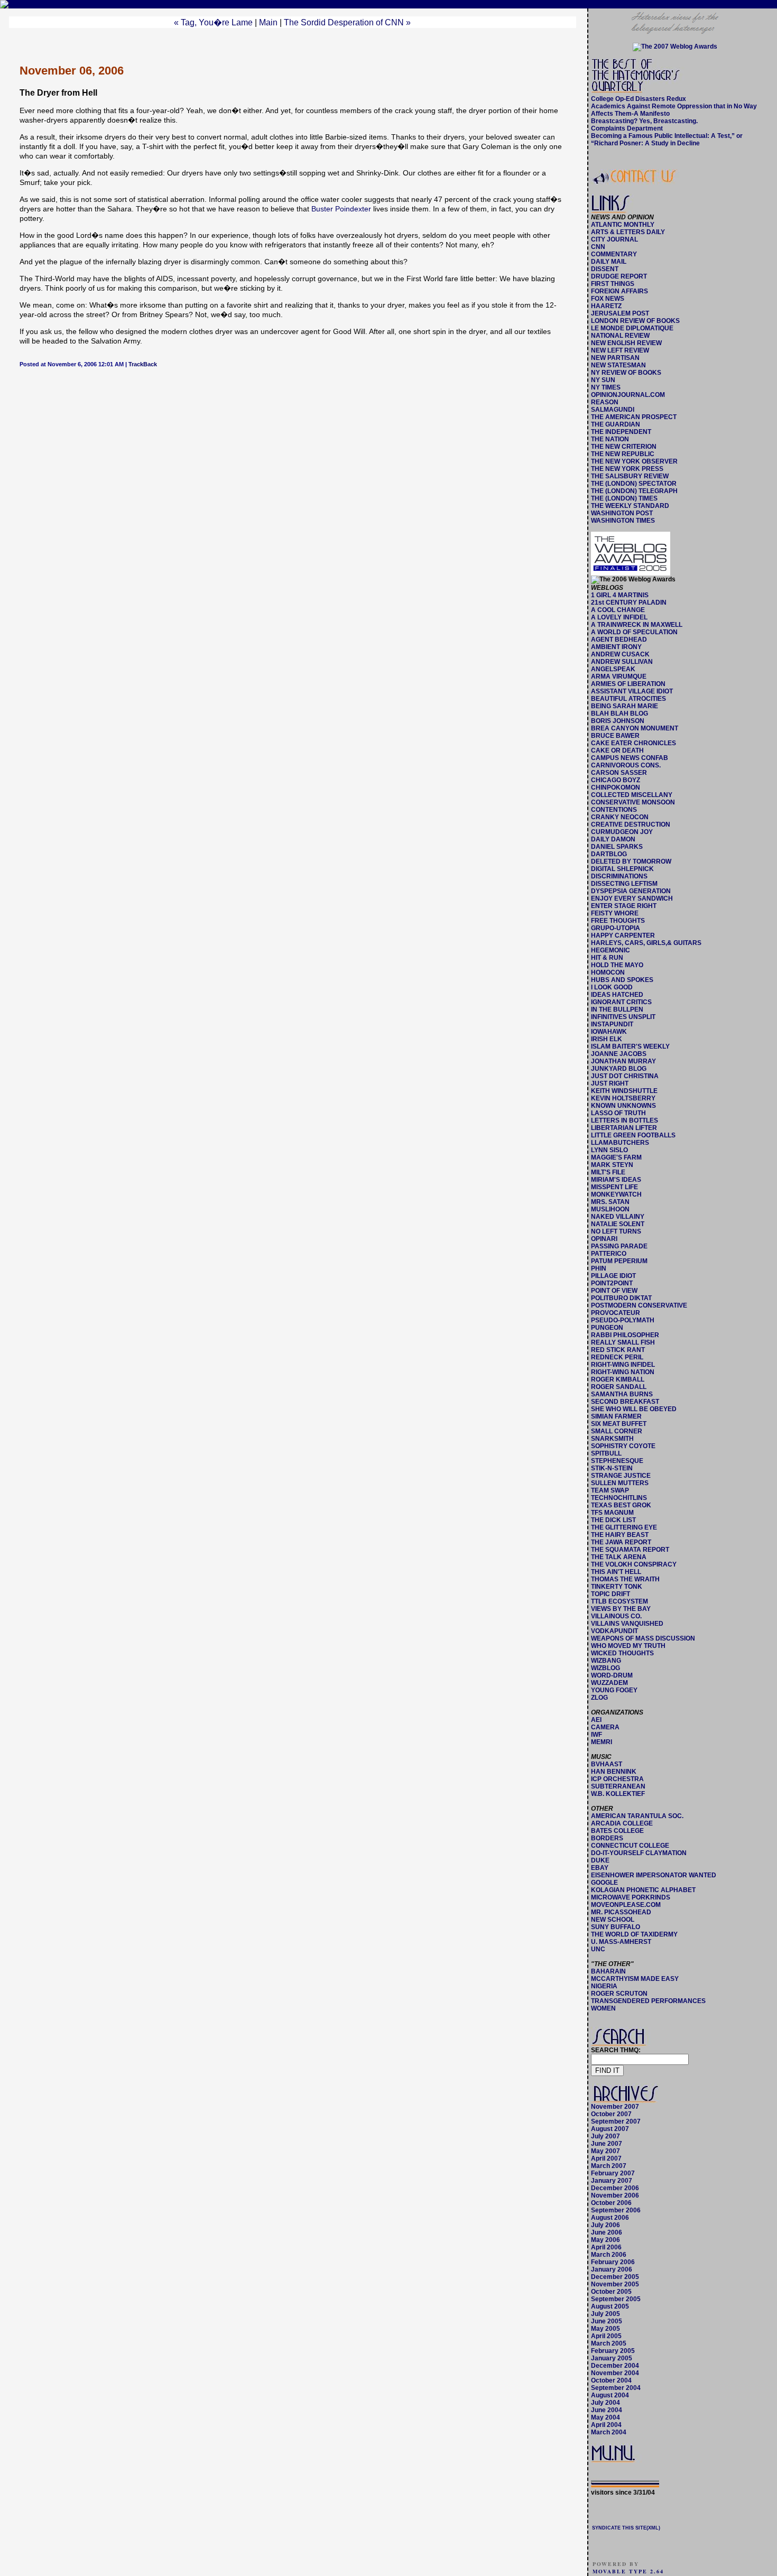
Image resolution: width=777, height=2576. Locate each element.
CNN (598, 247)
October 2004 (611, 2380)
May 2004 (605, 2417)
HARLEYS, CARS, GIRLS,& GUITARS (646, 943)
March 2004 (609, 2432)
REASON (605, 402)
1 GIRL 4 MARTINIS (620, 595)
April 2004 (606, 2425)
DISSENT (605, 269)
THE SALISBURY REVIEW (630, 476)
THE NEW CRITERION (624, 447)
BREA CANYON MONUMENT (635, 728)
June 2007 (607, 2144)
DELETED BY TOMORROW (631, 861)
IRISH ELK (607, 1039)
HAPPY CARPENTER (623, 935)
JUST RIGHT (610, 1083)
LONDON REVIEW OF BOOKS (635, 321)
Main (268, 22)
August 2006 (610, 2218)
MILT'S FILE (608, 1172)
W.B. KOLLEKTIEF (618, 1794)
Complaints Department (627, 128)
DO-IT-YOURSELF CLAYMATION (639, 1853)
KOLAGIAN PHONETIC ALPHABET (643, 1890)
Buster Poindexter (341, 209)
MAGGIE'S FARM (616, 1157)
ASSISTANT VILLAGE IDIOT (632, 691)
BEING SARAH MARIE (625, 706)
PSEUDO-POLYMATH (623, 1320)
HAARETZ (606, 306)
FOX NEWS (608, 299)
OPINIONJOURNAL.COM (628, 395)
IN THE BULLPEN (617, 1009)
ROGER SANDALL (619, 1387)
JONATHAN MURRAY (623, 1061)
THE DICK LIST (613, 1520)
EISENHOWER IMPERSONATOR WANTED (654, 1875)
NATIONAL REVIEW (620, 336)
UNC (598, 1949)
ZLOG (599, 1698)
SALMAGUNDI (613, 410)
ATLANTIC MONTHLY (623, 225)
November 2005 (615, 2284)
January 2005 (612, 2358)
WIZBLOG (605, 1668)
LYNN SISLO (609, 1150)
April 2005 (606, 2336)
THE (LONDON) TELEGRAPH (634, 491)
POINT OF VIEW (614, 1291)
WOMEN (603, 2008)
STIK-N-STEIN (612, 1468)
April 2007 (606, 2158)
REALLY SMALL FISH (623, 1342)
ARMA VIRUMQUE (619, 677)
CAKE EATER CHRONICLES (633, 743)
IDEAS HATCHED (617, 995)
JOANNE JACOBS (619, 1054)
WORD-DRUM (612, 1675)
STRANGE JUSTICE (621, 1476)
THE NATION (610, 439)
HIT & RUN (607, 958)
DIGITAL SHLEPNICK (622, 869)
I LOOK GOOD (612, 987)
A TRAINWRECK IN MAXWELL (637, 625)
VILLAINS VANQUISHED (627, 1624)
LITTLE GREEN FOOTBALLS (633, 1135)
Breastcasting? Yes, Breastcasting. (644, 121)
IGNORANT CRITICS (621, 1002)
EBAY (600, 1868)
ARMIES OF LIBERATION (628, 684)
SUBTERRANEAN (618, 1786)
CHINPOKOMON (616, 787)
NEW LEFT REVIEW (620, 350)
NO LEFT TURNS (616, 1231)
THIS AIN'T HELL (616, 1572)
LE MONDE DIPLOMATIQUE (632, 328)
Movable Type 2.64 (628, 2571)
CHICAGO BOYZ (616, 780)
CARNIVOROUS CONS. (626, 765)
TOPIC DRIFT (610, 1594)
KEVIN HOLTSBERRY (623, 1098)
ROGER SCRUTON (619, 1994)
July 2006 (605, 2225)
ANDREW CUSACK (620, 654)
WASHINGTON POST (622, 513)
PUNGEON (607, 1328)
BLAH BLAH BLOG (619, 714)
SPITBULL (606, 1453)
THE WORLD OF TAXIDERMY (634, 1934)
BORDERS (607, 1838)
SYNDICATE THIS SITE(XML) (626, 2528)
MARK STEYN (612, 1165)
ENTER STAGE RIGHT (624, 906)
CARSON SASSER (619, 773)
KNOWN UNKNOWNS (623, 1106)
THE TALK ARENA (619, 1557)
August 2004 (610, 2395)
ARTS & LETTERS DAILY (628, 232)
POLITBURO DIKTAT (621, 1298)
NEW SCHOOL (613, 1920)
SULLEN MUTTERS (620, 1483)
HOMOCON (608, 972)
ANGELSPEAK (613, 669)
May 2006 (605, 2240)
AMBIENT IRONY (616, 647)
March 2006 (609, 2255)
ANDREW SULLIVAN (622, 662)
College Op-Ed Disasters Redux (639, 99)
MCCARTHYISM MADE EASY (635, 1979)
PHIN (599, 1268)
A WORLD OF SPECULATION (634, 632)
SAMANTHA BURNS (622, 1394)
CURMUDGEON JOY (622, 832)
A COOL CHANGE (618, 610)
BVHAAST (607, 1764)
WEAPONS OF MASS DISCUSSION (643, 1638)
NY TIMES (606, 387)
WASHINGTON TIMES (623, 521)
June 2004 (607, 2410)
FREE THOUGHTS (618, 921)
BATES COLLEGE (617, 1831)
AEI (596, 1720)
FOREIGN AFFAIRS (619, 291)
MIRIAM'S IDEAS (616, 1180)
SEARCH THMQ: (616, 2050)
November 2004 (615, 2373)
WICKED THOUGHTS (622, 1653)
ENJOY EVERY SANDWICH (632, 898)
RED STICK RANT (618, 1350)
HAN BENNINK (614, 1772)
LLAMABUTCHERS (620, 1143)
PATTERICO (609, 1254)
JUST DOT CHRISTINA (625, 1076)
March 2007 (609, 2166)
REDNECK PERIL (617, 1357)
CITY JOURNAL (614, 239)
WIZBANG (606, 1661)
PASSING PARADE (619, 1246)
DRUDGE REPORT (619, 276)
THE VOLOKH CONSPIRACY (634, 1564)
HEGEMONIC (610, 950)
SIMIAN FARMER (616, 1416)
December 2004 (615, 2366)
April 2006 (606, 2247)
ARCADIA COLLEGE (622, 1823)
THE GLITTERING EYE (624, 1527)
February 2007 (613, 2173)
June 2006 (607, 2232)
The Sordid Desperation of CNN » (347, 22)
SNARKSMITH (612, 1439)
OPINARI (604, 1239)
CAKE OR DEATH (617, 750)
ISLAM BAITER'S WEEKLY (630, 1046)
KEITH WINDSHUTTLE (624, 1091)
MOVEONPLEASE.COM (626, 1905)
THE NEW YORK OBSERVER (634, 461)
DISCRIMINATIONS (619, 876)
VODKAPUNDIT (614, 1631)
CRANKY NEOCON (620, 817)
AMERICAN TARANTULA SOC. (637, 1816)
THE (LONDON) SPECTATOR (634, 484)
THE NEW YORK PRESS (627, 469)
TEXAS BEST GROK (621, 1505)
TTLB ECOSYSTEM (619, 1601)
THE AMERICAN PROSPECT (634, 417)
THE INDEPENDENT (621, 432)
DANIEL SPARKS (617, 847)
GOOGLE (604, 1883)
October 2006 (611, 2203)
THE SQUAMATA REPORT (630, 1550)
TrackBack (143, 364)
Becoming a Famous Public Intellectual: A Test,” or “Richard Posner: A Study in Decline (667, 140)
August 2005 (610, 2306)
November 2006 (615, 2195)
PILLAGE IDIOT (613, 1276)
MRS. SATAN (610, 1202)
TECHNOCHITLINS (619, 1498)
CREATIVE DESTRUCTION (631, 824)
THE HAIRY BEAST (620, 1535)
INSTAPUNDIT (612, 1024)
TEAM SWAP (610, 1490)
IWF (596, 1735)
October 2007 (611, 2114)
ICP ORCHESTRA (617, 1779)
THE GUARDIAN (616, 424)
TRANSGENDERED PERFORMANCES (648, 2001)
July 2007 (605, 2136)
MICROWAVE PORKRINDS (631, 1897)
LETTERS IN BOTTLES (625, 1120)
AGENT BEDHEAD (619, 640)
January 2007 (612, 2181)
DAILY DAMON (613, 839)
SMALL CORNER (617, 1431)
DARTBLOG (609, 854)
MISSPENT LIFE (614, 1187)
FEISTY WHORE (615, 913)
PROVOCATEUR (616, 1313)
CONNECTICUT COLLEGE (630, 1846)
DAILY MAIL (609, 262)
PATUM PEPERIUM (619, 1261)
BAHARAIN (608, 1971)
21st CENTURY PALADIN (629, 603)
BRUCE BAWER (615, 736)
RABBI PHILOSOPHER (625, 1335)
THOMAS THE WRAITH (625, 1579)
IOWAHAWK (609, 1032)
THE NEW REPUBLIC (623, 454)
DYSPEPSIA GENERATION (631, 891)
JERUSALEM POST (620, 313)
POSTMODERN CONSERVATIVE (639, 1305)
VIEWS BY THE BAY (621, 1609)
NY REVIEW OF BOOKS (626, 373)
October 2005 (611, 2292)
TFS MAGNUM (612, 1513)
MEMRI (602, 1742)
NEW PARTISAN (615, 358)
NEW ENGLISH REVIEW (626, 343)
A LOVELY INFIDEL (619, 617)
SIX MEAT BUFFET (619, 1424)
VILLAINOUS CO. (616, 1616)
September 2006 (616, 2210)
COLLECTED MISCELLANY (632, 795)
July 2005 (605, 2314)
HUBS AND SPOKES (622, 980)
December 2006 (615, 2188)
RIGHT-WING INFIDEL (623, 1365)
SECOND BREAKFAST (625, 1402)
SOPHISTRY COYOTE (623, 1446)
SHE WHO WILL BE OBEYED (634, 1409)
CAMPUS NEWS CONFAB (630, 758)
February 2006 (613, 2262)
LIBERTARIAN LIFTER (624, 1128)
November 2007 (615, 2107)
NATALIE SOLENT (618, 1224)
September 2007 (616, 2121)
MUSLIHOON (610, 1209)
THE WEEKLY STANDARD (630, 506)
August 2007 (610, 2129)
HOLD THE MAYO (617, 965)
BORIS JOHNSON (618, 721)
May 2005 (605, 2329)
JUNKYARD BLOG (619, 1069)
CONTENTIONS (614, 810)
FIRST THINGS (613, 284)
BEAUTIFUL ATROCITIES (628, 699)
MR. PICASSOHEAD (621, 1912)
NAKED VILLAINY (618, 1217)
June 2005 (607, 2321)
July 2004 (605, 2403)
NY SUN (603, 380)
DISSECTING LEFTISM (624, 884)
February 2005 (613, 2351)
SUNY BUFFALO (616, 1927)
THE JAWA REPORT (621, 1542)
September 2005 (616, 2299)
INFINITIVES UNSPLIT (623, 1017)
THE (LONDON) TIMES (624, 498)
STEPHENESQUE (617, 1461)
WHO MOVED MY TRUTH (628, 1646)
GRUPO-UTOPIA (616, 928)
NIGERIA (604, 1986)
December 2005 (615, 2277)
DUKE (600, 1860)
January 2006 (612, 2269)
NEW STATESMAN (618, 365)
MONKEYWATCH (616, 1194)
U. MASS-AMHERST (621, 1942)
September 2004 (616, 2388)
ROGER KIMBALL (618, 1379)
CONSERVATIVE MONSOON (633, 802)
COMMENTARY (614, 254)
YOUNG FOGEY (614, 1690)
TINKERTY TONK (617, 1587)
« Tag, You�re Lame (213, 22)
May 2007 (605, 2151)
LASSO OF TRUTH (618, 1113)
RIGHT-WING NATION (623, 1372)
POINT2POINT (612, 1283)
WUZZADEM (609, 1683)
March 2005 (609, 2343)
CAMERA (605, 1727)
